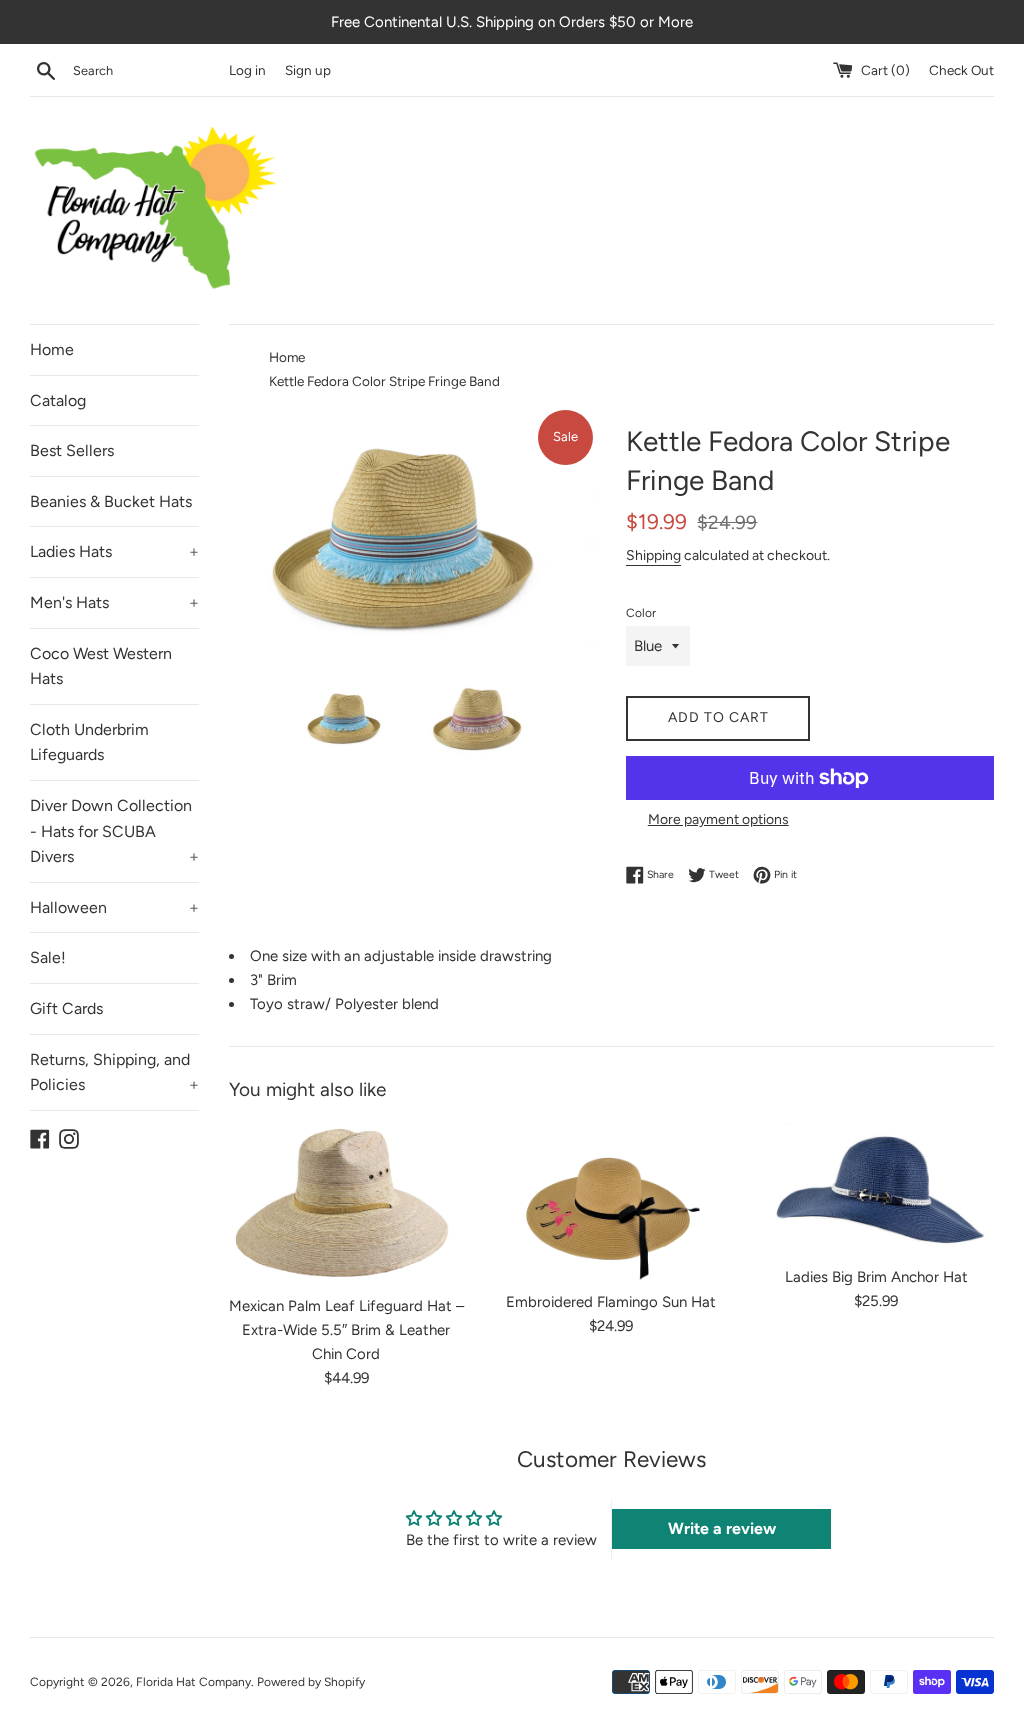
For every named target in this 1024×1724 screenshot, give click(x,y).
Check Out (961, 70)
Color (641, 613)
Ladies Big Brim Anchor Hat (876, 1277)
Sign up (308, 70)
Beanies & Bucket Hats (111, 501)
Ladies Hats (114, 551)
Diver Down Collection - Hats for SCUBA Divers (114, 831)
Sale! (48, 957)
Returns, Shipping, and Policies (114, 1072)
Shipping (653, 555)
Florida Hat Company (193, 1682)
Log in (247, 70)
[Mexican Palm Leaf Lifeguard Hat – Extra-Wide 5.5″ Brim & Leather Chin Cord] (346, 1203)
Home (52, 349)
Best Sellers (72, 450)
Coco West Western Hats (101, 666)
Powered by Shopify (311, 1682)
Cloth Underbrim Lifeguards (89, 742)
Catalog (58, 400)
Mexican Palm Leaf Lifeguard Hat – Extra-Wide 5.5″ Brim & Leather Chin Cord (346, 1330)
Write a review (722, 1528)
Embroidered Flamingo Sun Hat (611, 1302)
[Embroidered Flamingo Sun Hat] (611, 1201)
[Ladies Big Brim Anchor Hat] (876, 1189)
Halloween (114, 907)
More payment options (718, 819)
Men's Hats (114, 602)
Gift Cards (66, 1008)
